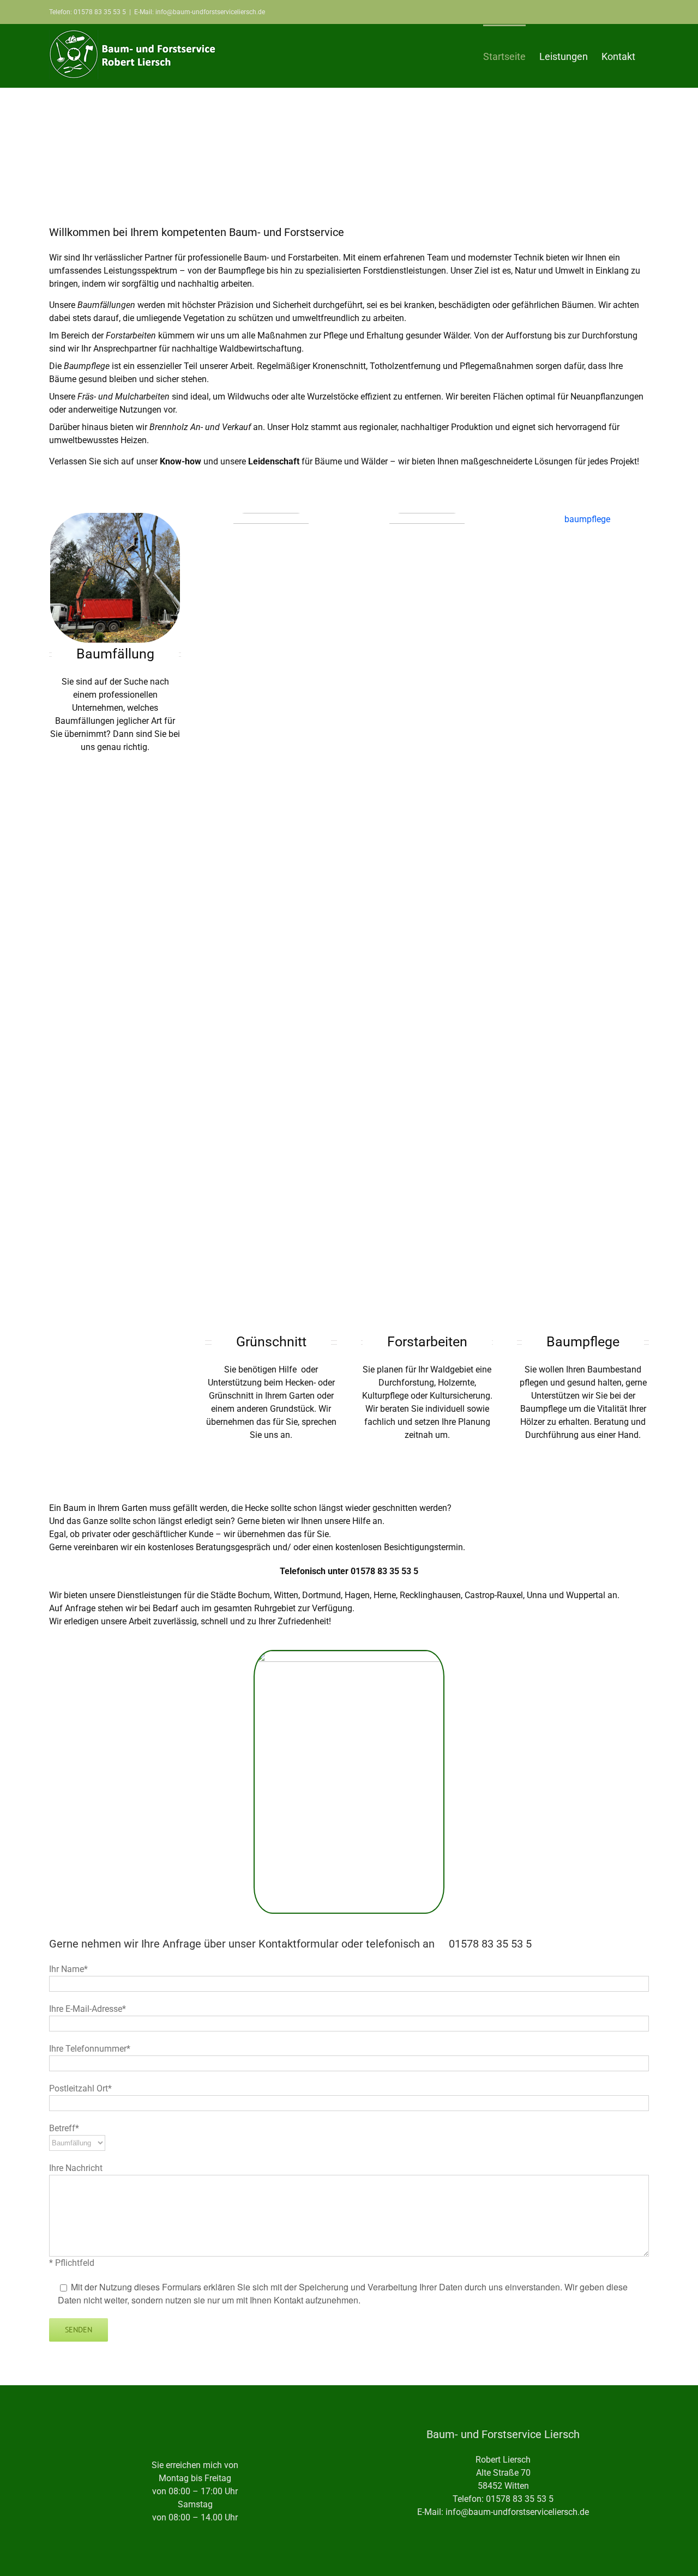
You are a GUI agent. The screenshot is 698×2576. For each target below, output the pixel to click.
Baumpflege (583, 1342)
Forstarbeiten (427, 1342)
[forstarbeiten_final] (427, 519)
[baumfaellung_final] (115, 519)
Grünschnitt (271, 1342)
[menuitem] (504, 56)
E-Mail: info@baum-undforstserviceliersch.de (200, 12)
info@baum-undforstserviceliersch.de (517, 2512)
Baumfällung (115, 654)
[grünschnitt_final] (271, 519)
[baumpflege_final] (583, 519)
